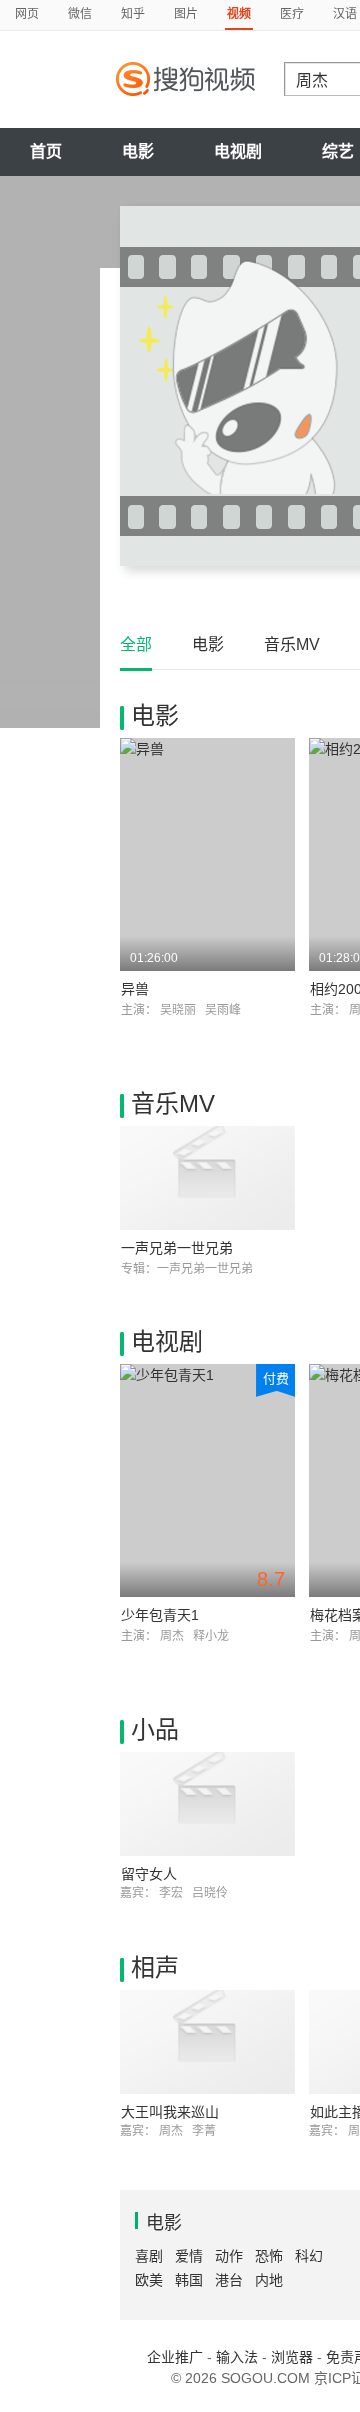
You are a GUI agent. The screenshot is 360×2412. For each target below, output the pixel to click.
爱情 (189, 2256)
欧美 (149, 2280)
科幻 (309, 2256)
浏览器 (292, 2357)
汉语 (345, 14)
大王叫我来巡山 (170, 2112)
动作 (229, 2256)
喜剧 (149, 2256)
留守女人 (149, 1874)
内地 (269, 2280)
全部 (136, 644)
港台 (229, 2280)
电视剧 (238, 151)
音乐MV (292, 644)
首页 (46, 151)
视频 (239, 14)
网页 (27, 14)
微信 (80, 14)
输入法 (237, 2357)
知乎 (133, 14)
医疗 (292, 14)
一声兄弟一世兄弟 (177, 1248)
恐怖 (269, 2256)
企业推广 (175, 2357)
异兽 (135, 989)
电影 (138, 151)
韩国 (189, 2280)
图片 (186, 14)
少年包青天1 (160, 1615)
